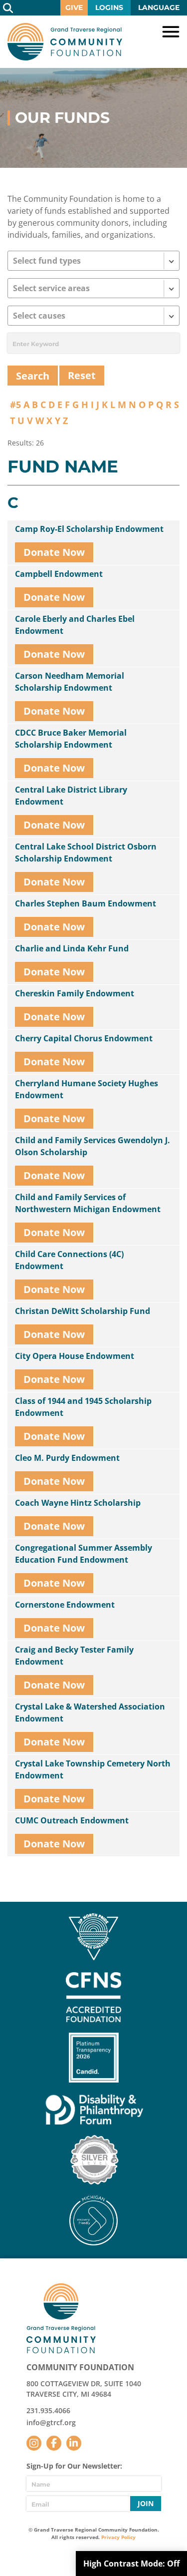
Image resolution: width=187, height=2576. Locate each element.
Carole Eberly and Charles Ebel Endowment (75, 625)
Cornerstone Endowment (65, 1605)
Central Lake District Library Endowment (71, 796)
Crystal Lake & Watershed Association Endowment (90, 1713)
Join (146, 2503)
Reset (82, 375)
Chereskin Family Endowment (75, 993)
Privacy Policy (118, 2537)
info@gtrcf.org (51, 2422)
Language (159, 7)
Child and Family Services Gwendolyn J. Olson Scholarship (93, 1146)
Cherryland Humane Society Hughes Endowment (87, 1089)
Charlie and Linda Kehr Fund (72, 948)
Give (74, 7)
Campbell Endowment (59, 574)
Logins (109, 7)
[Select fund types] (93, 261)
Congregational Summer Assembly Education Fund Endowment (84, 1554)
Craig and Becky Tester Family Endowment (74, 1656)
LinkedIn (74, 2443)
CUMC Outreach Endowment (72, 1820)
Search (8, 8)
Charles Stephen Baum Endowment (86, 903)
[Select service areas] (93, 288)
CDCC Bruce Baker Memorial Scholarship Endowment (71, 739)
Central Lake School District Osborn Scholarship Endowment (86, 853)
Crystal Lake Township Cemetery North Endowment (93, 1769)
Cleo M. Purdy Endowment (67, 1458)
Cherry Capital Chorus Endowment (84, 1038)
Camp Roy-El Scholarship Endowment (89, 529)
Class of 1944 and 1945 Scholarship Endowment (83, 1407)
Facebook (54, 2443)
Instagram (34, 2443)
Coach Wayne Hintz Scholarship (78, 1503)
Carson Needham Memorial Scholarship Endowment (70, 682)
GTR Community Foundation (65, 42)
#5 (15, 405)
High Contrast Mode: (131, 2564)
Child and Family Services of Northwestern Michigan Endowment (88, 1203)
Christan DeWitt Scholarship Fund (83, 1311)
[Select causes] (93, 316)
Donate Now (54, 552)
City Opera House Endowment (75, 1356)
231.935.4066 (48, 2410)
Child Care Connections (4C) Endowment (69, 1260)
